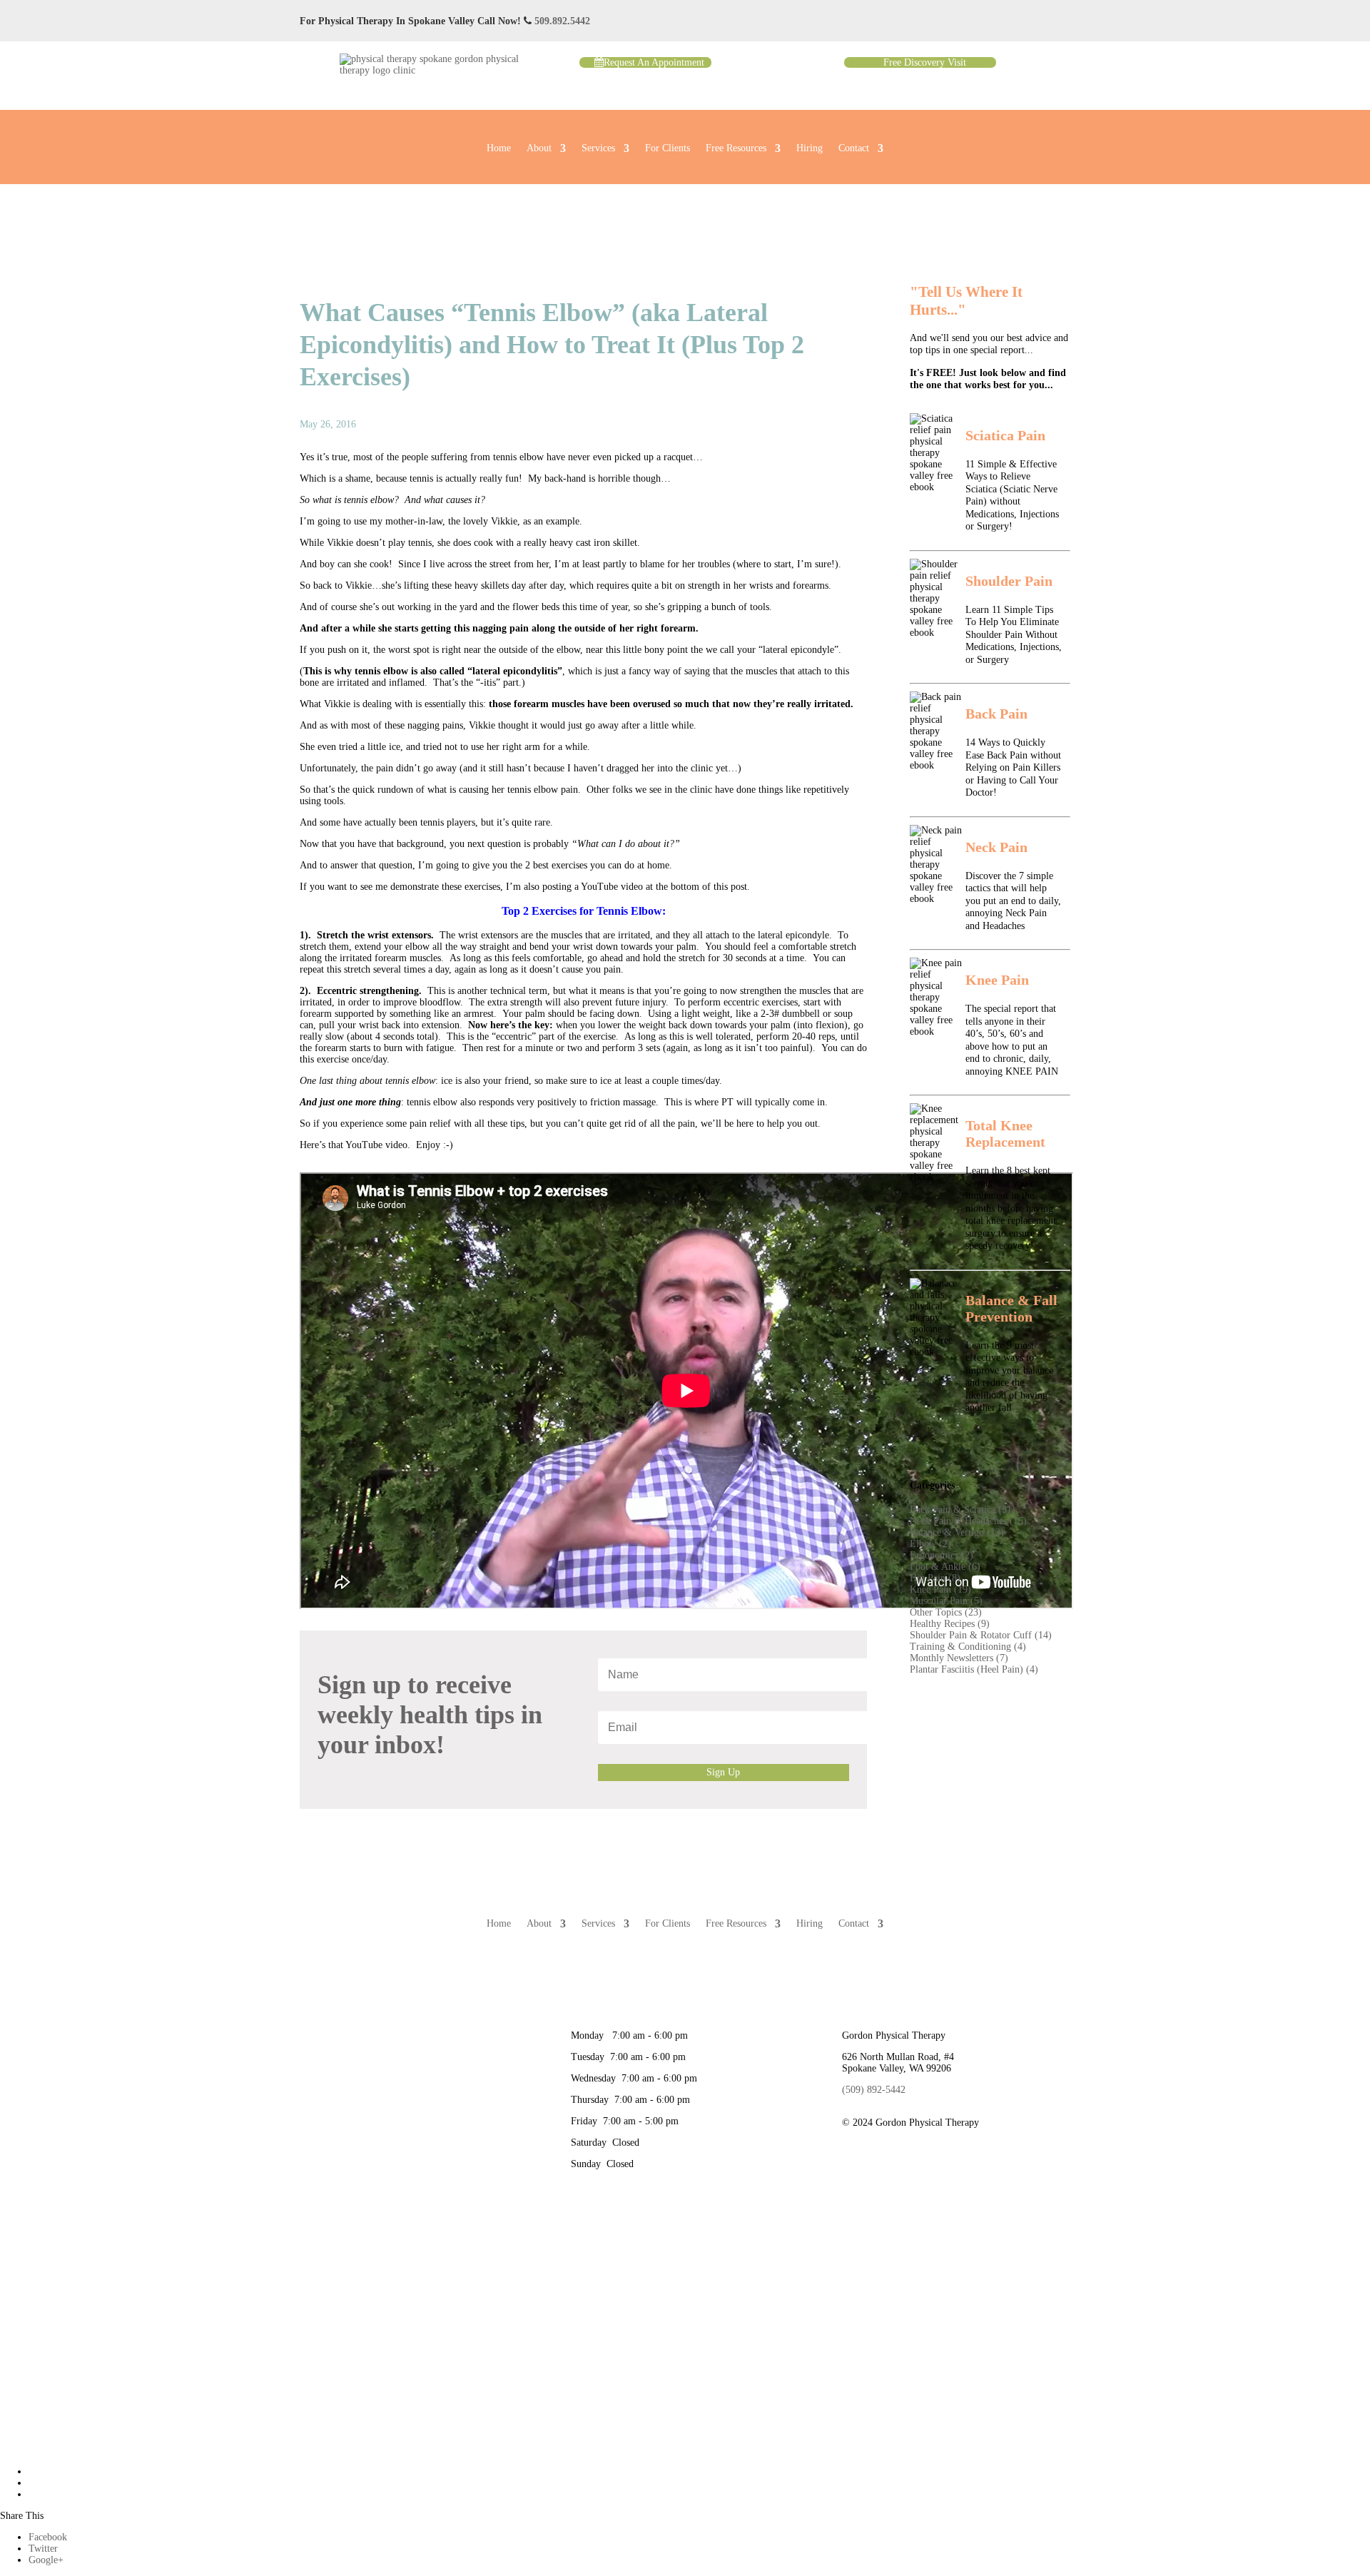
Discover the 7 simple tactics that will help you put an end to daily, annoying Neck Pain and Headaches (1013, 901)
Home (499, 148)
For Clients (668, 148)
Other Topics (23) (946, 1612)
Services (598, 148)
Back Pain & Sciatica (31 (961, 1510)
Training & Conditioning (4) (968, 1647)
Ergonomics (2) (942, 1555)
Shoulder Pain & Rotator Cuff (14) (981, 1635)
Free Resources (736, 148)
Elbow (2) (930, 1544)
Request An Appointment (654, 62)
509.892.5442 (562, 21)
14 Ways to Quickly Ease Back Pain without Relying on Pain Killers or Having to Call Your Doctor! (1013, 767)
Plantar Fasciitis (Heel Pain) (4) (974, 1669)
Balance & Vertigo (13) (957, 1532)
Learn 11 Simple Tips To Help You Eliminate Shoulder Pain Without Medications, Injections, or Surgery (1014, 635)
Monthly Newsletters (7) (959, 1658)
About (539, 148)
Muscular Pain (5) (946, 1601)
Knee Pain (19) (940, 1589)
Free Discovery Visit (925, 62)
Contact (854, 148)
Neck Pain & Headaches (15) (968, 1521)
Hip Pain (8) (935, 1578)
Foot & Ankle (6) (945, 1567)
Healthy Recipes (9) (950, 1624)
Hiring (810, 148)
